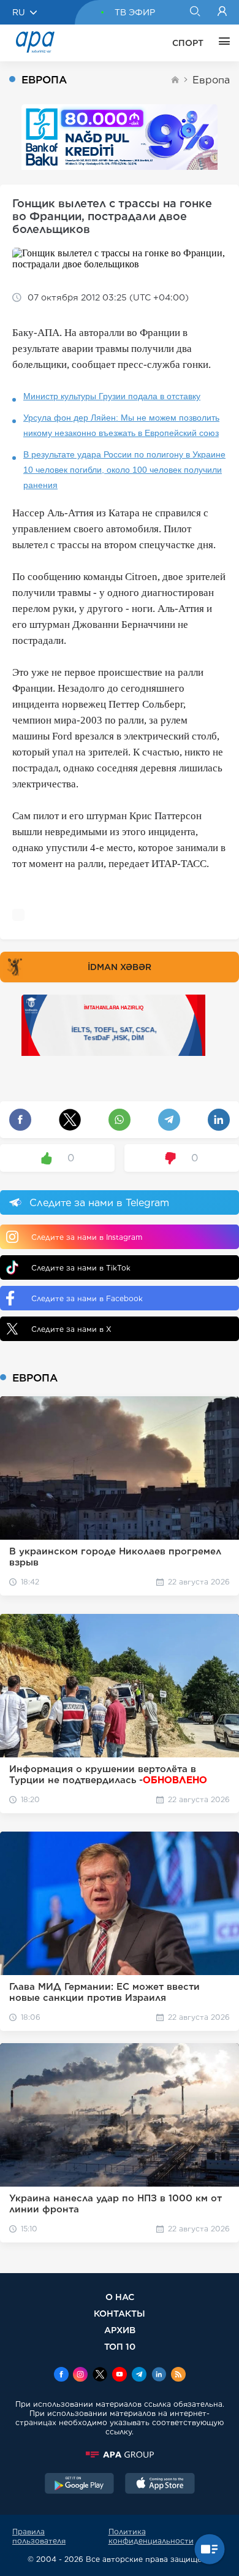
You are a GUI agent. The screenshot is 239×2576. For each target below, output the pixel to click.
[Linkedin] (159, 2375)
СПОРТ (188, 43)
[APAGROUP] (120, 2455)
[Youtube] (120, 2375)
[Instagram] (80, 2375)
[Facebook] (61, 2375)
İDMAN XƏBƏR (120, 967)
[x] (100, 2375)
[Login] (222, 12)
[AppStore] (160, 2485)
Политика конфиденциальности (151, 2536)
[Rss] (178, 2375)
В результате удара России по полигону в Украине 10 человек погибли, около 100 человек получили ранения (124, 470)
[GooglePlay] (80, 2485)
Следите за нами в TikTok (81, 1268)
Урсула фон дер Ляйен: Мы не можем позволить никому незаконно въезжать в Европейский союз (121, 425)
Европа (211, 80)
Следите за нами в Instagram (87, 1237)
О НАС (120, 2297)
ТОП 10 (120, 2346)
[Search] (195, 12)
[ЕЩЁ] (221, 43)
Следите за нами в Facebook (87, 1298)
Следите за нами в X (71, 1329)
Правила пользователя (39, 2536)
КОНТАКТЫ (120, 2313)
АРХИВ (120, 2330)
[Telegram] (139, 2375)
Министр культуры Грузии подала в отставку (112, 396)
